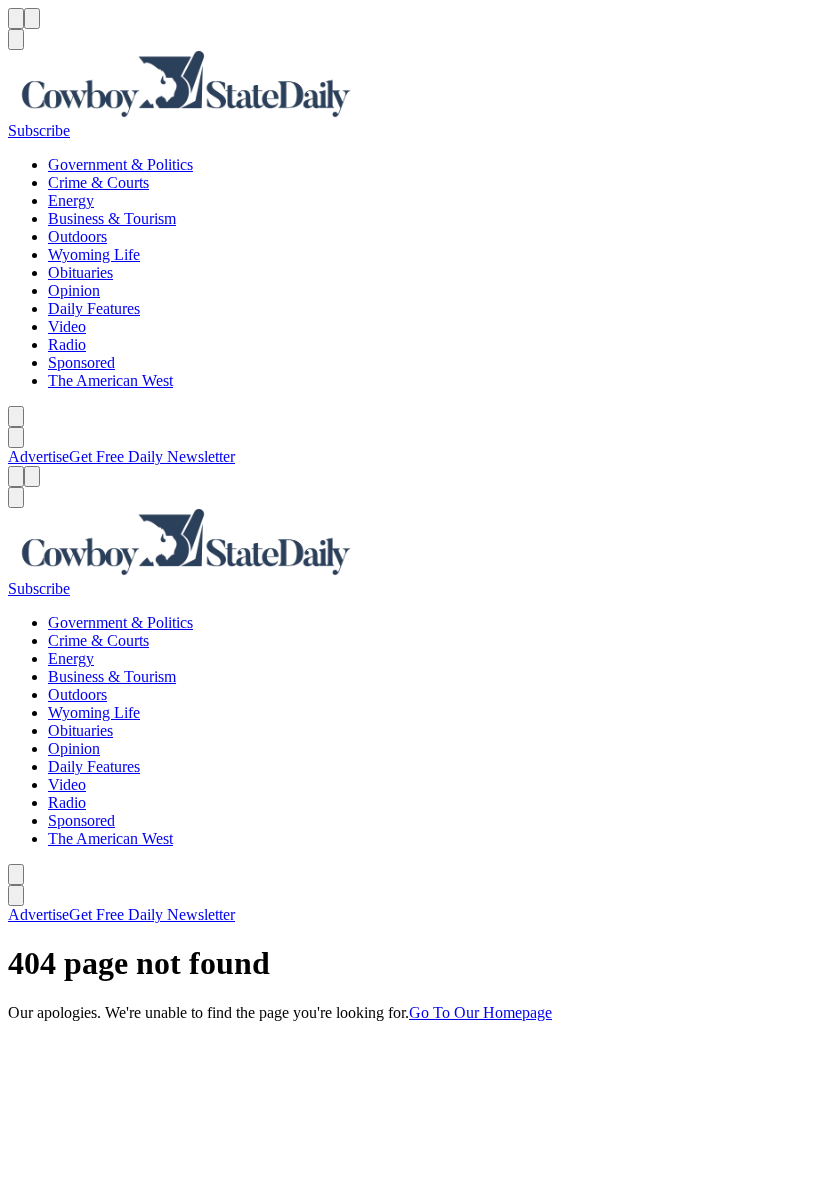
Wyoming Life (94, 254)
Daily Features (94, 308)
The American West (110, 380)
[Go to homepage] (410, 86)
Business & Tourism (112, 218)
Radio (67, 344)
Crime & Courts (98, 182)
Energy (71, 200)
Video (67, 326)
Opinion (74, 290)
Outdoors (77, 236)
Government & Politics (120, 164)
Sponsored (81, 362)
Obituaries (80, 272)
